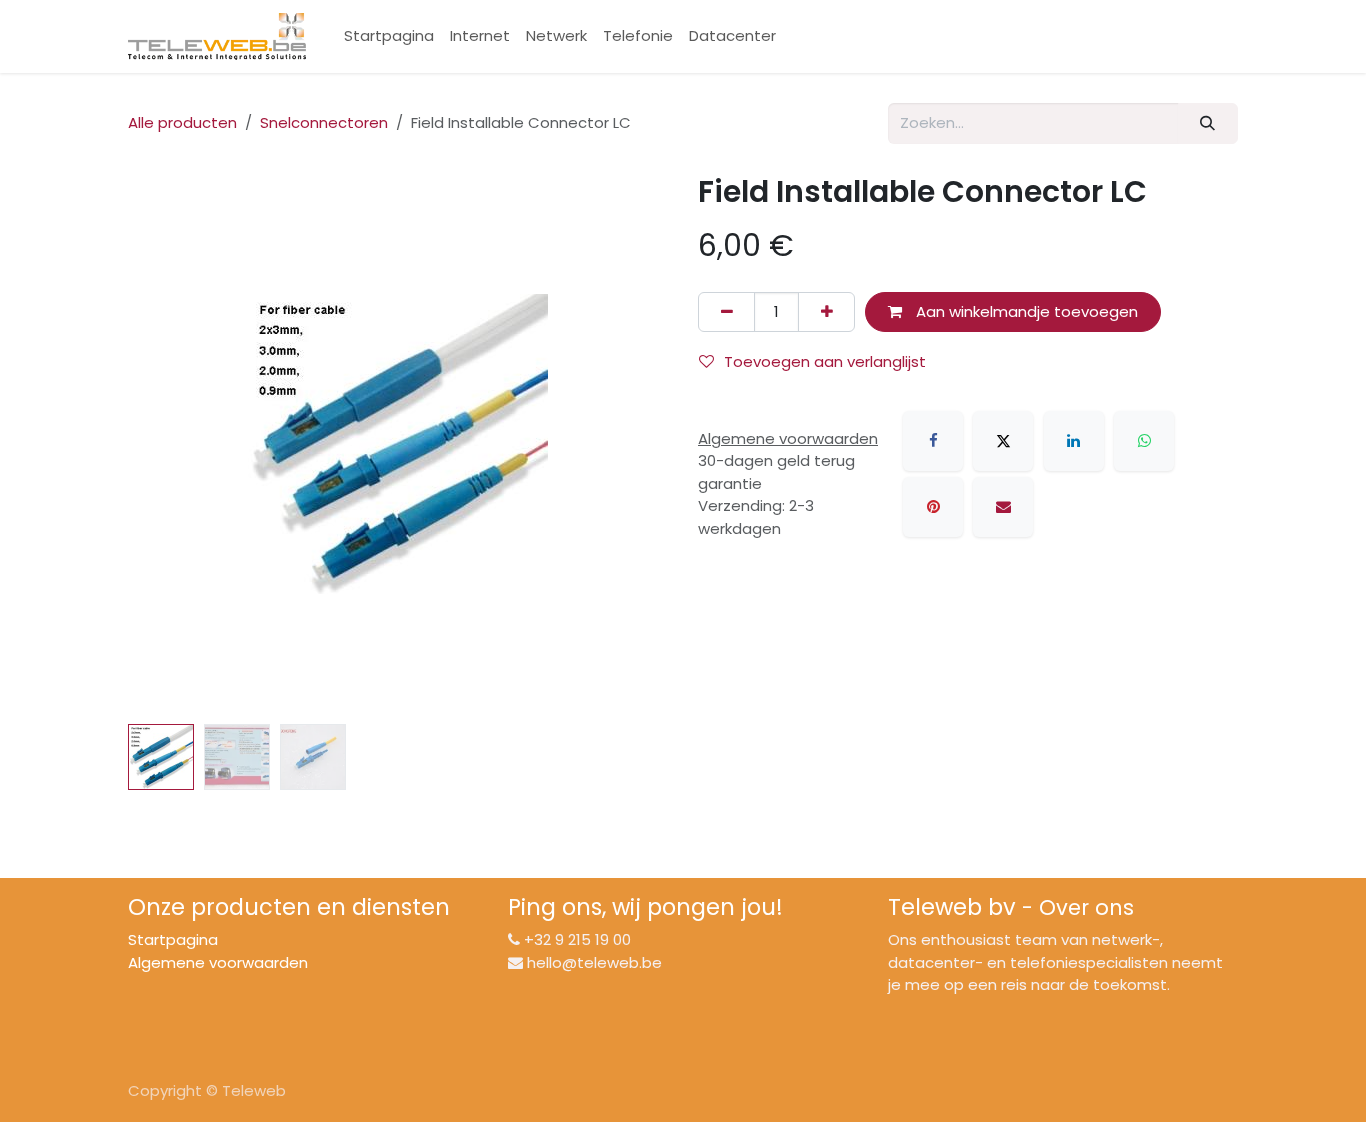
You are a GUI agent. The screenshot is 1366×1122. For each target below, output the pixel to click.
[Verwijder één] (726, 312)
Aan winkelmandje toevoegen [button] (1025, 311)
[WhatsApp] (1144, 441)
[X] (1003, 441)
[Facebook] (933, 441)
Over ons (1086, 907)
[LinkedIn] (1074, 441)
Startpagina (173, 939)
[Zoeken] (1208, 123)
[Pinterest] (933, 507)
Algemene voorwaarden (218, 962)
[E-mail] (1003, 507)
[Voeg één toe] (826, 312)
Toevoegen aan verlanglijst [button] (825, 361)
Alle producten (182, 122)
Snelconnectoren (324, 122)
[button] (155, 444)
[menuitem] (389, 36)
